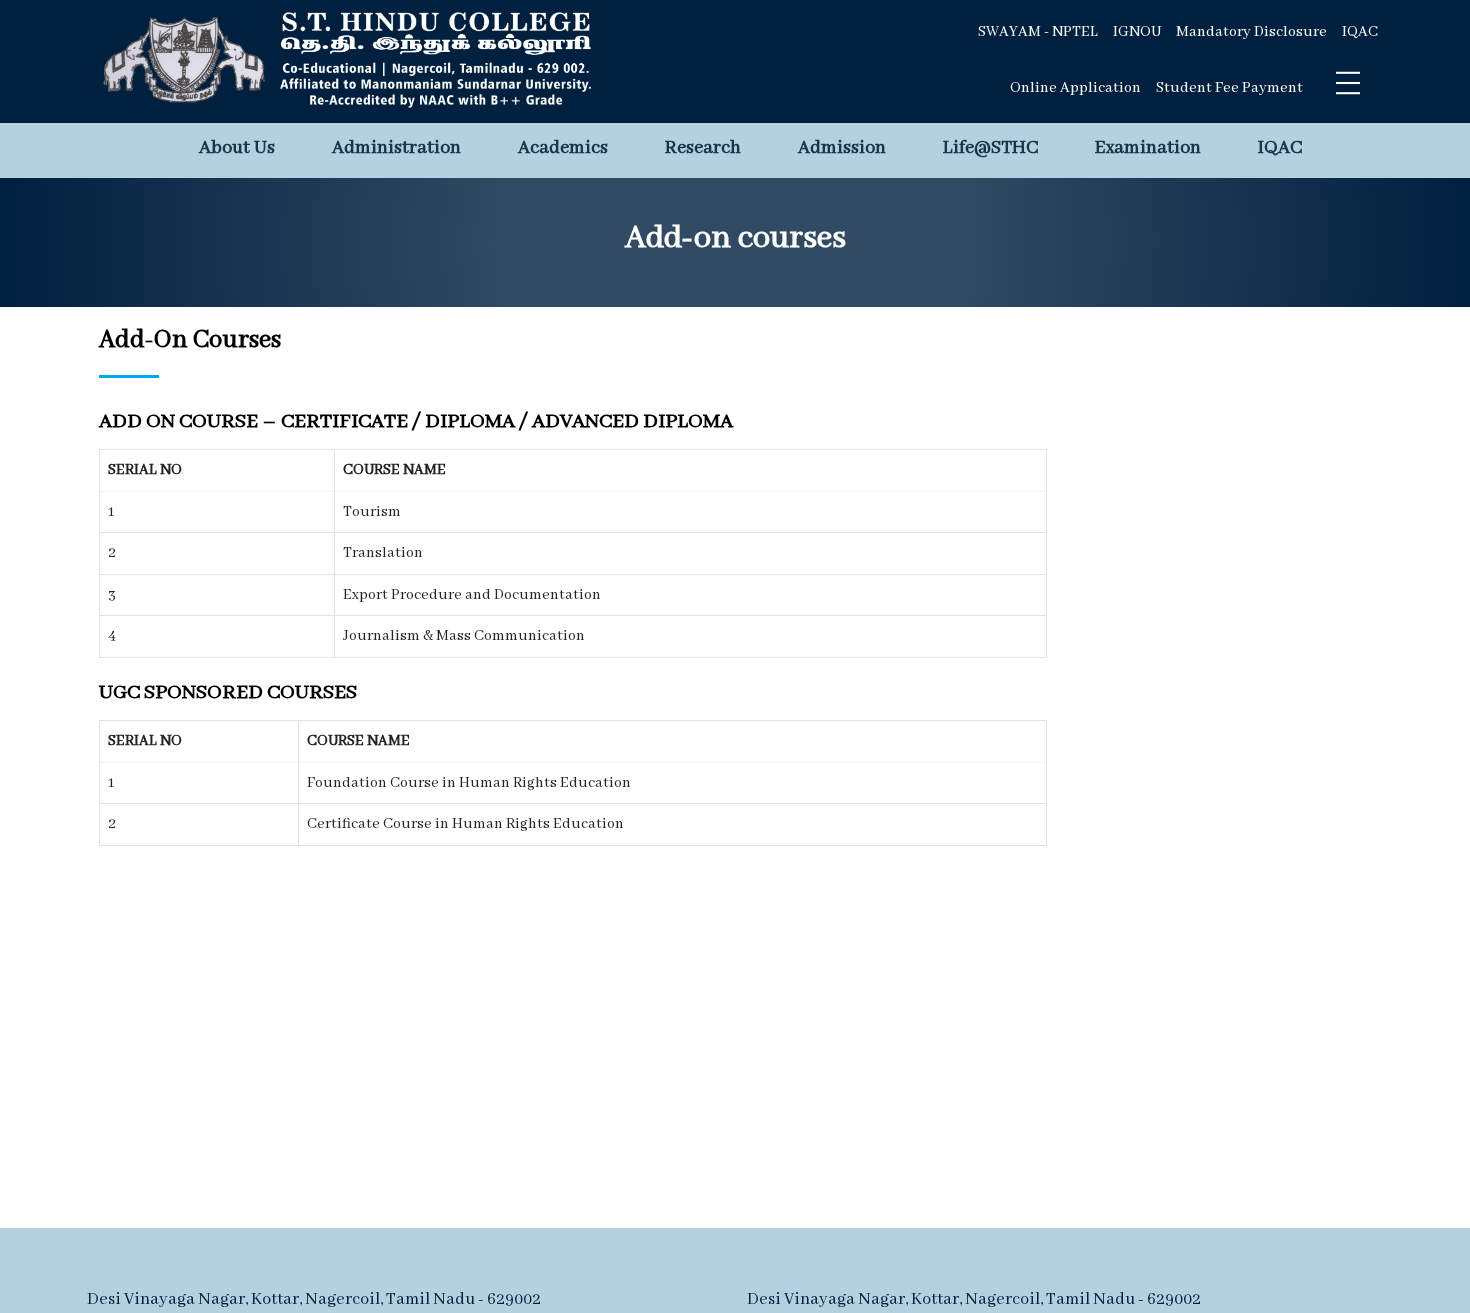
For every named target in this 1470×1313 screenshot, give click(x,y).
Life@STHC (990, 148)
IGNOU (1137, 32)
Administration (396, 148)
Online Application (1075, 88)
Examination (1148, 148)
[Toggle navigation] (1348, 83)
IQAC (1360, 32)
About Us (237, 148)
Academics (563, 148)
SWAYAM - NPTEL (1038, 32)
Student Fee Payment (1229, 88)
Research (703, 148)
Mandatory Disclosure (1251, 32)
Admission (842, 148)
